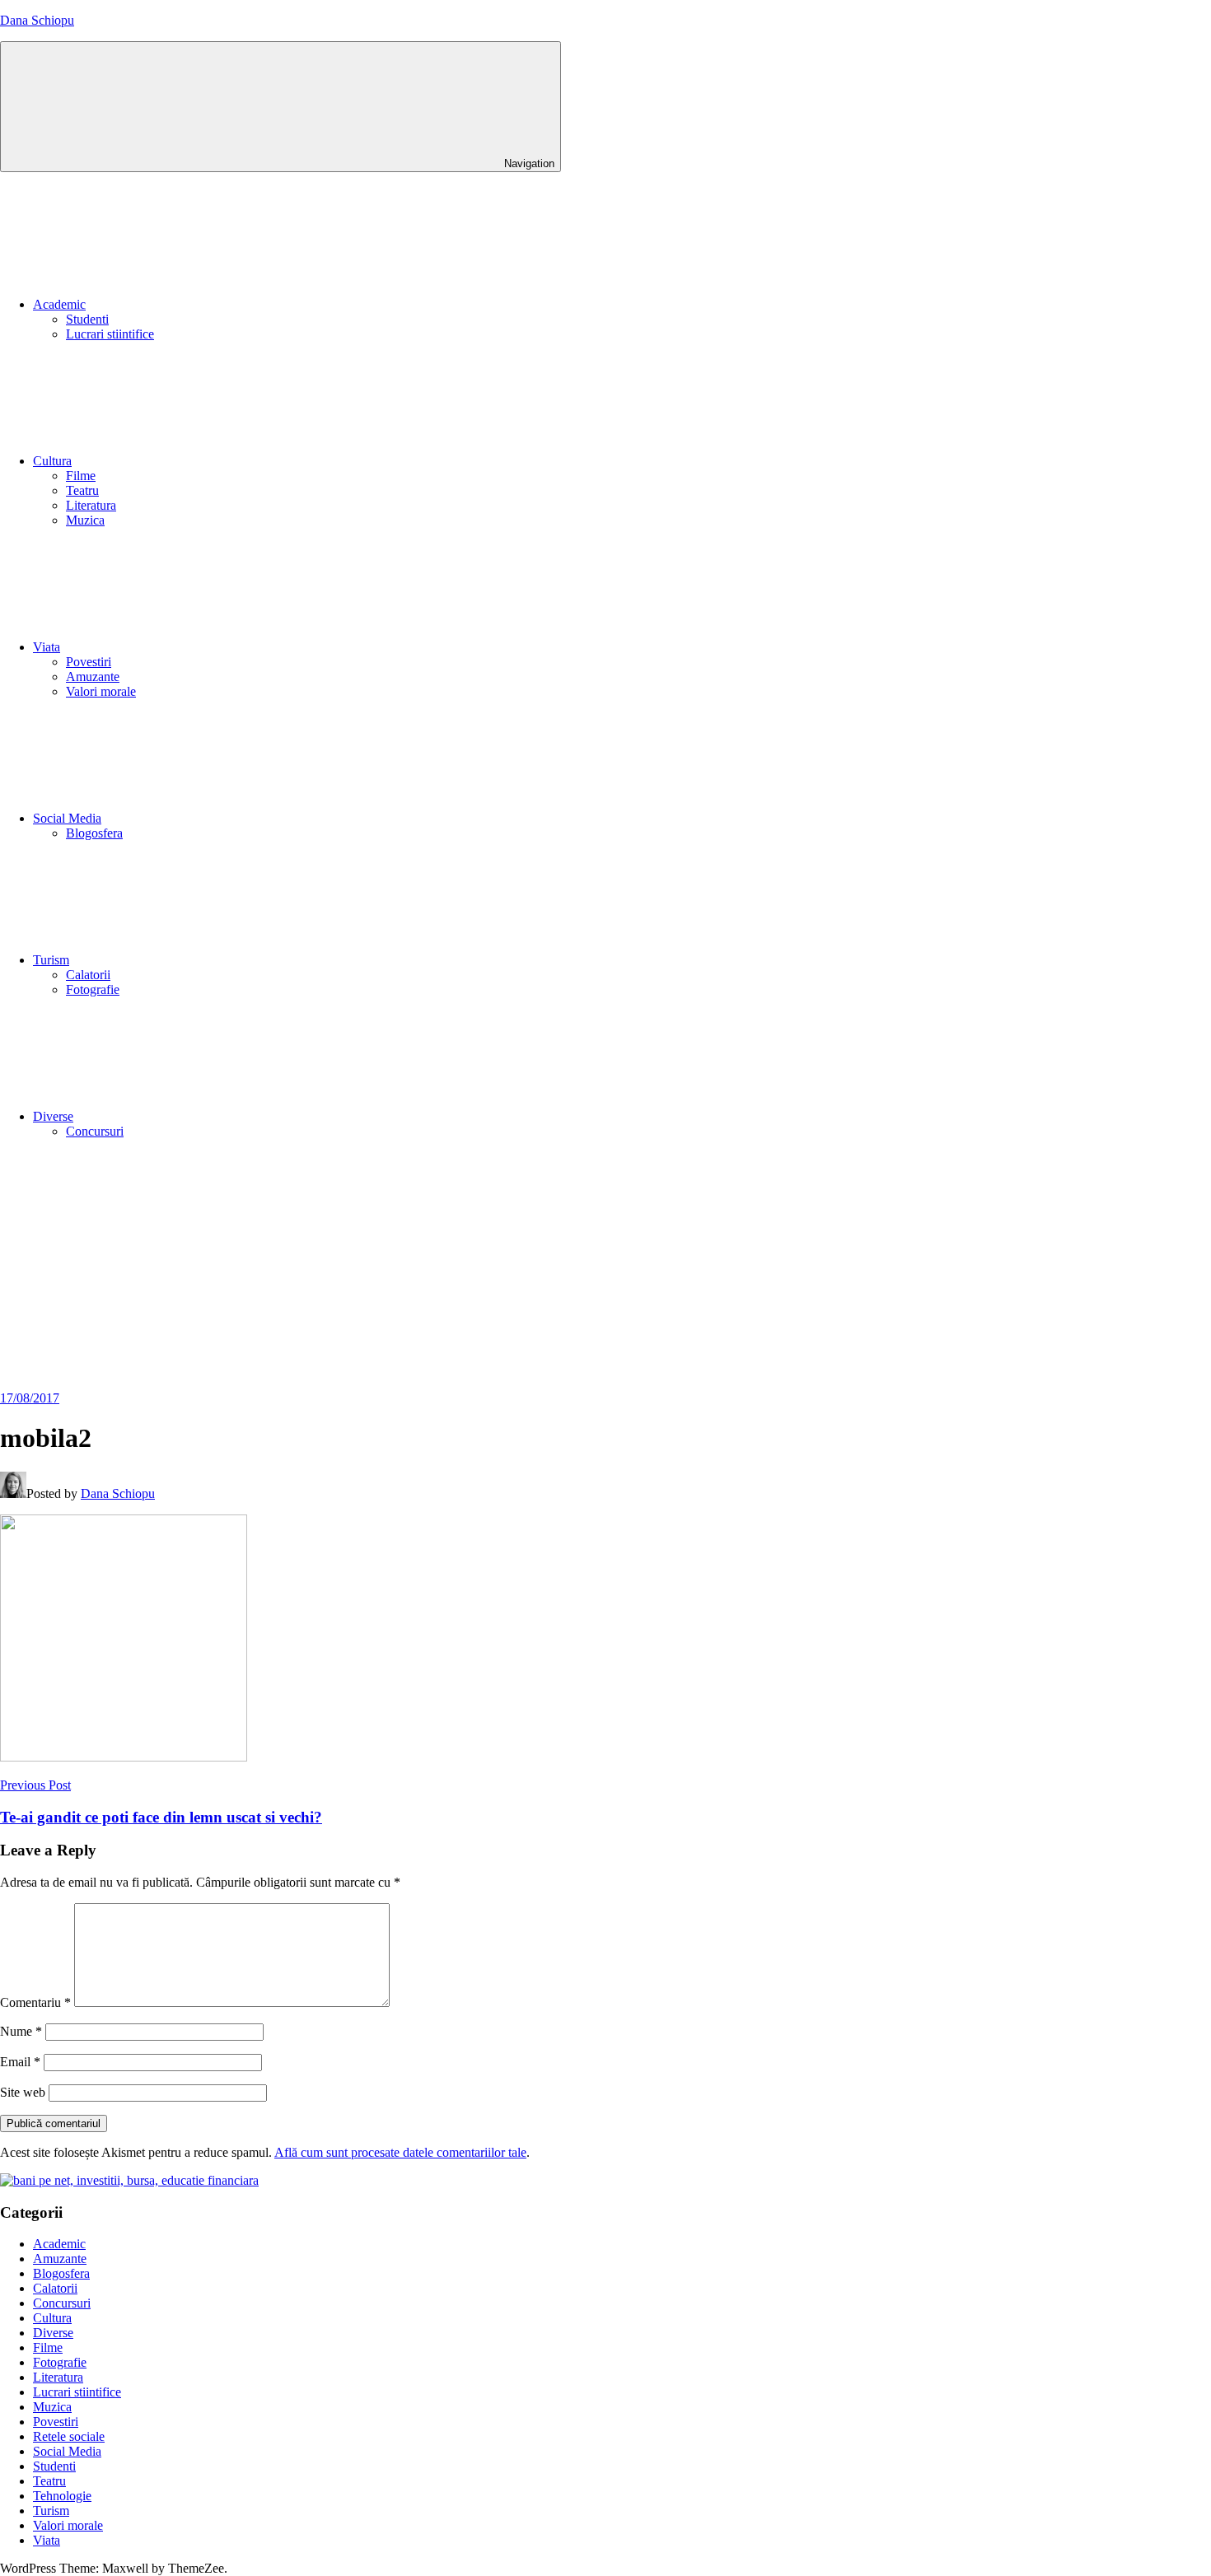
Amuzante (93, 677)
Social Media (67, 818)
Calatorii (88, 975)
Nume (21, 2031)
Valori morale (101, 691)
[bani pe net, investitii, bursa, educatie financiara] (129, 2180)
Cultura (52, 461)
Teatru (82, 490)
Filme (81, 476)
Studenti (87, 319)
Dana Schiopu (37, 20)
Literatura (91, 505)
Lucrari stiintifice (110, 334)
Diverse (53, 1116)
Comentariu (35, 2002)
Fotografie (93, 989)
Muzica (85, 520)
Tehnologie (62, 2496)
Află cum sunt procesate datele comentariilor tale (400, 2152)
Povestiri (89, 662)
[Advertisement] (605, 1267)
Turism (51, 960)
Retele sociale (69, 2436)
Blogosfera (94, 833)
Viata (47, 647)
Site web (23, 2092)
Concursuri (95, 1131)
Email (20, 2062)
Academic (59, 304)
